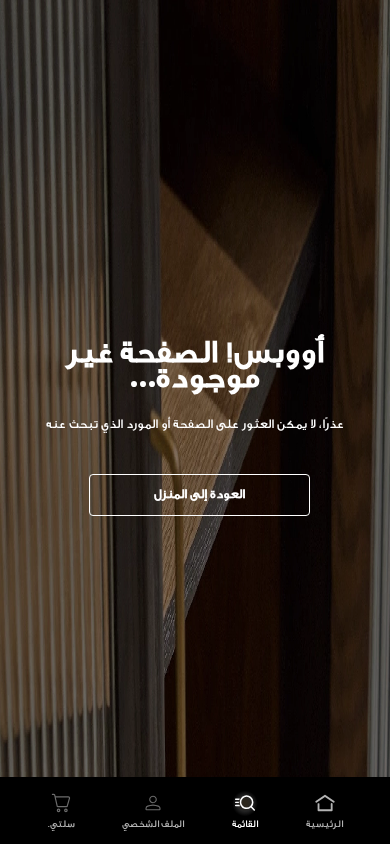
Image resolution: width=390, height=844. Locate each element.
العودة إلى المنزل (199, 494)
